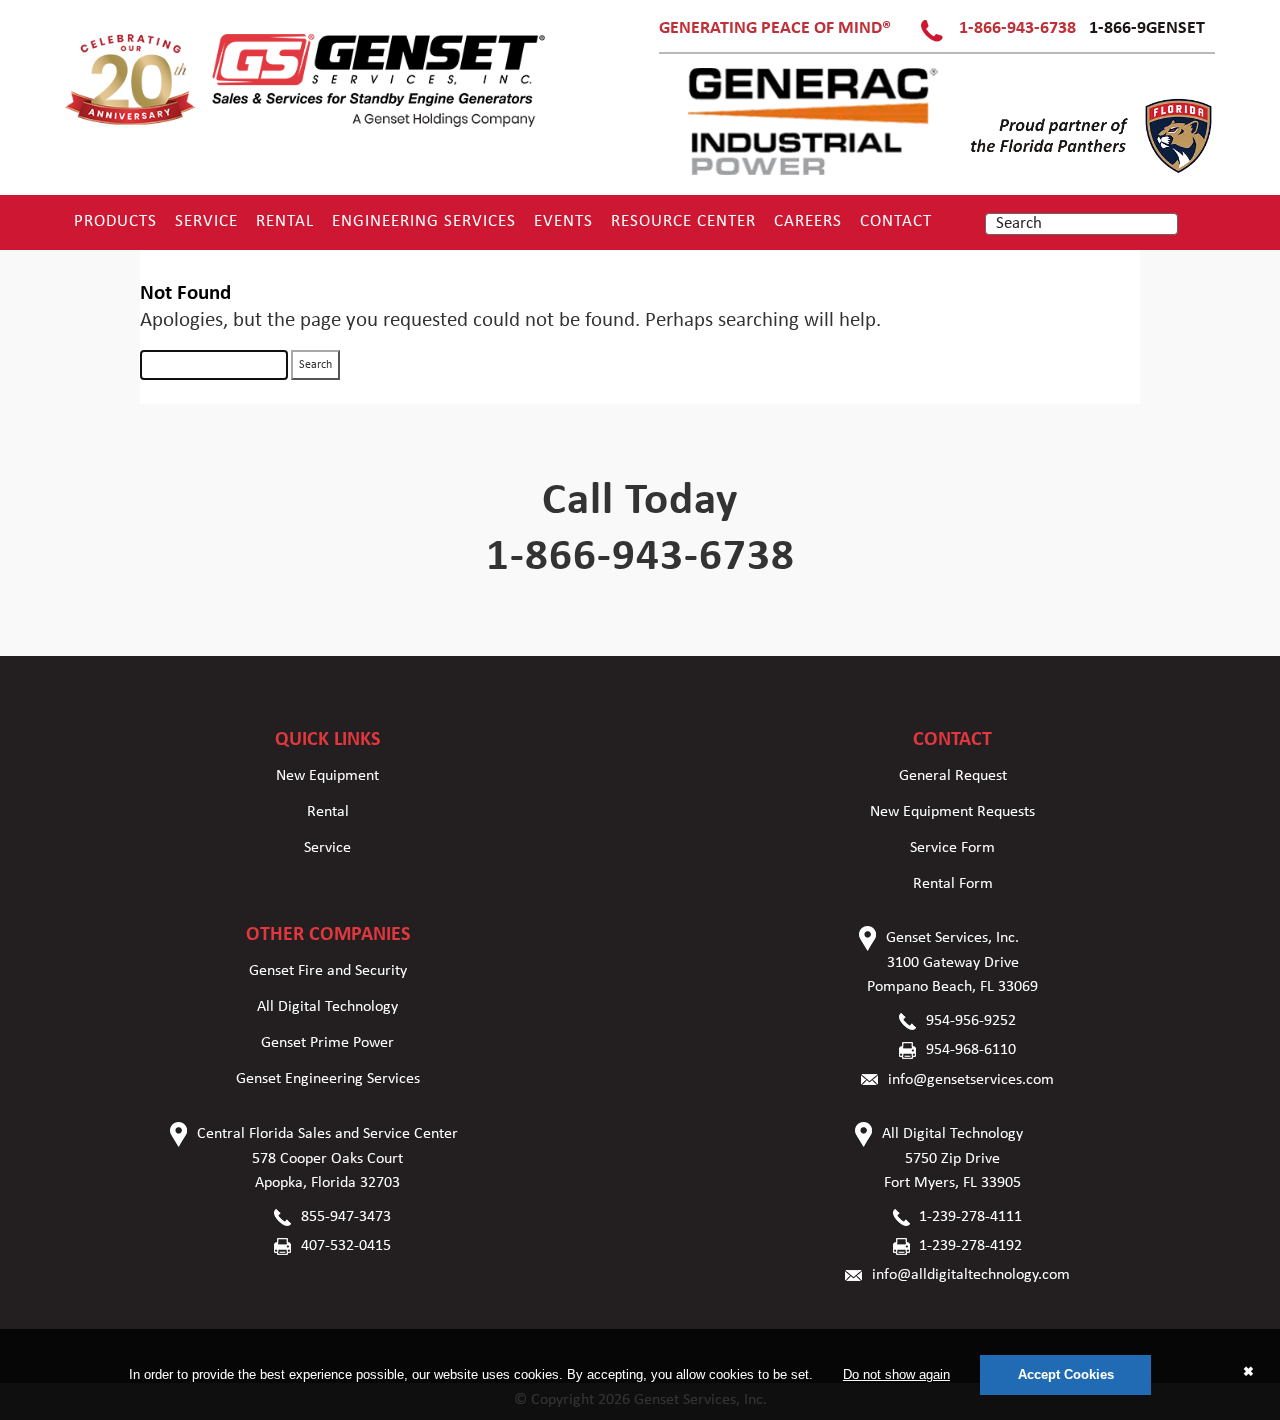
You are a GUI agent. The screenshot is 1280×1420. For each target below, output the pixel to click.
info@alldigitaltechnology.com (971, 1275)
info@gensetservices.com (971, 1080)
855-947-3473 (346, 1217)
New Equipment (327, 776)
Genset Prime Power (327, 1043)
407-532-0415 (346, 1246)
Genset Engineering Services (328, 1079)
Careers (808, 221)
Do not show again (896, 1374)
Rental (285, 221)
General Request (953, 776)
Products (115, 221)
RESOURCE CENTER (683, 221)
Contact (896, 221)
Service (206, 221)
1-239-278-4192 (970, 1246)
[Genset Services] (306, 125)
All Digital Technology (327, 1007)
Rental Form (953, 884)
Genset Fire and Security (328, 971)
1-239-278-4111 (970, 1217)
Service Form (952, 848)
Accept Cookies (1066, 1374)
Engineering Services (424, 221)
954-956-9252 (971, 1021)
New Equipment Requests (952, 812)
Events (563, 221)
